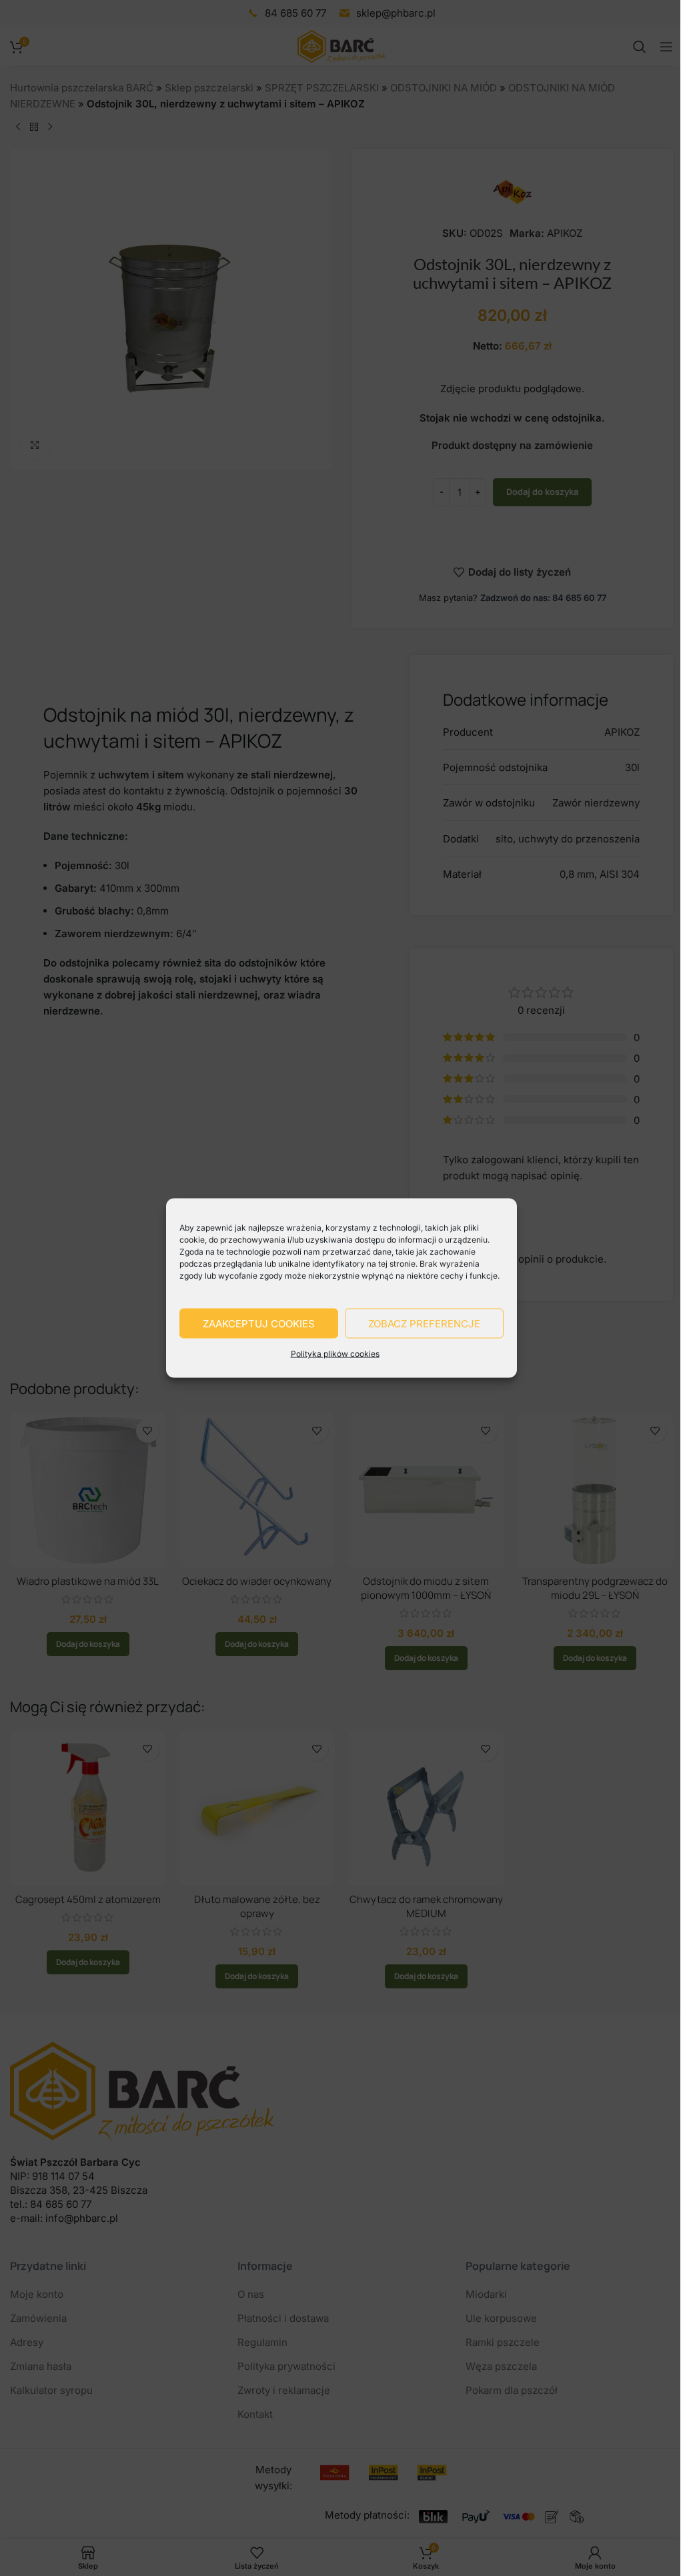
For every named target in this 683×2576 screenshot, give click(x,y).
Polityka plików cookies (335, 1354)
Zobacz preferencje (424, 1323)
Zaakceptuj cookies (259, 1323)
